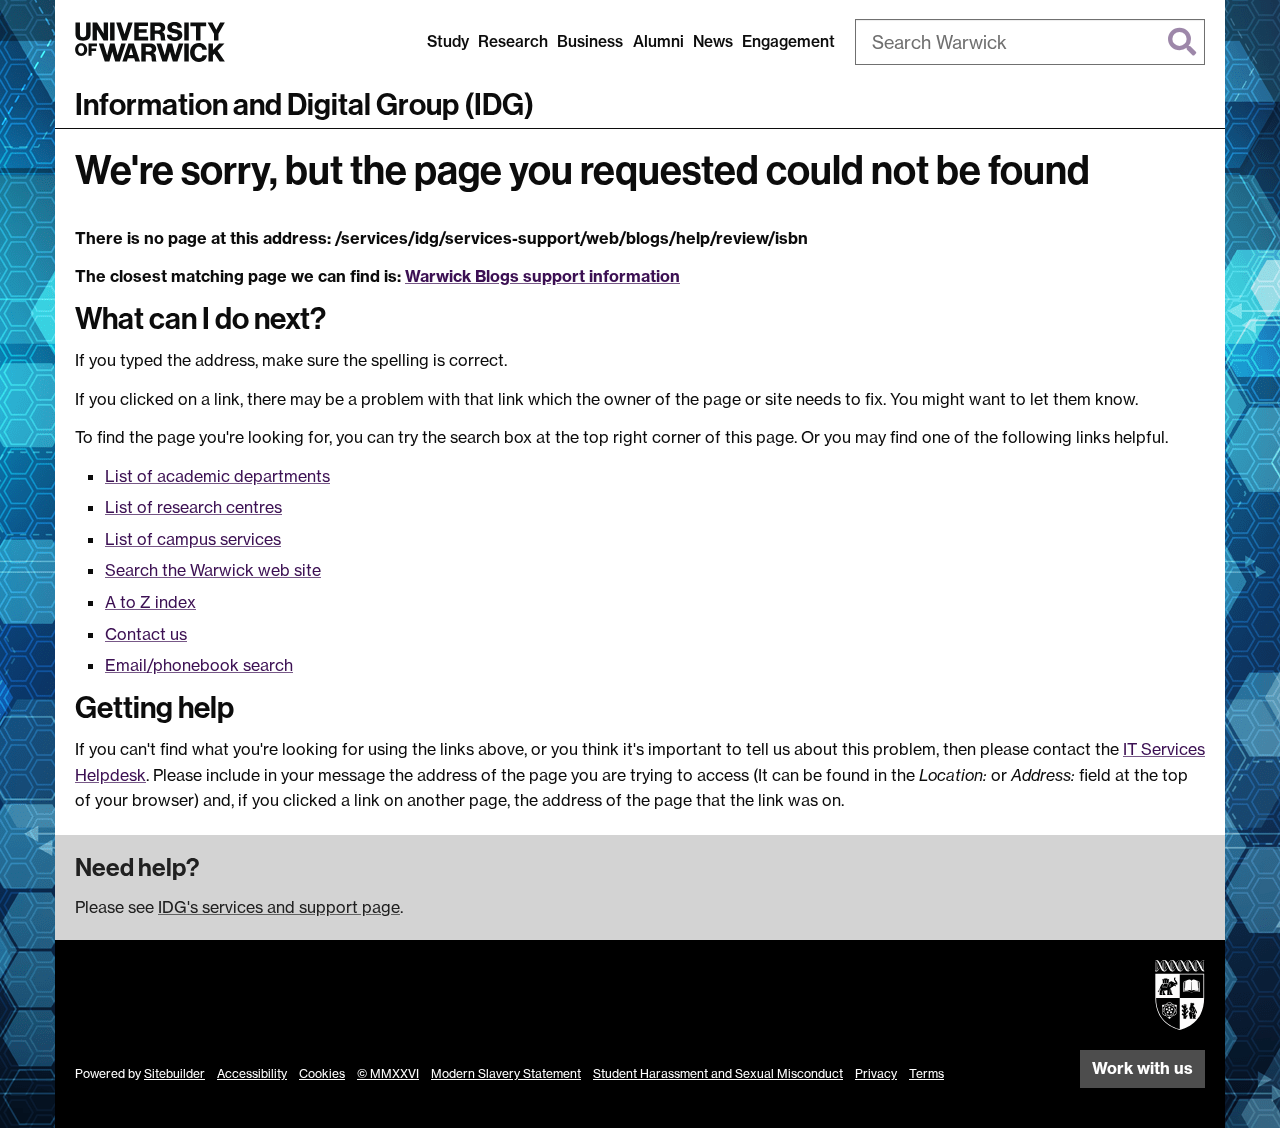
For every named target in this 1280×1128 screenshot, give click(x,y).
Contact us (146, 634)
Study (448, 41)
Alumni (658, 41)
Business (590, 41)
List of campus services (193, 539)
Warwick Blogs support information (542, 276)
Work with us (1142, 1068)
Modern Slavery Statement (506, 1073)
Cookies (322, 1073)
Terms (926, 1073)
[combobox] (1030, 42)
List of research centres (193, 507)
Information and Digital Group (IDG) (304, 105)
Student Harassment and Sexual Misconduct (718, 1073)
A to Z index (150, 602)
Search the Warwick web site (213, 570)
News (713, 41)
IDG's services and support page (279, 907)
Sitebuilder (174, 1073)
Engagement (788, 41)
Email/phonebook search (199, 665)
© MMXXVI (388, 1073)
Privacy (876, 1073)
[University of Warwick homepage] (150, 42)
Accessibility (252, 1073)
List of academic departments (217, 476)
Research (513, 41)
